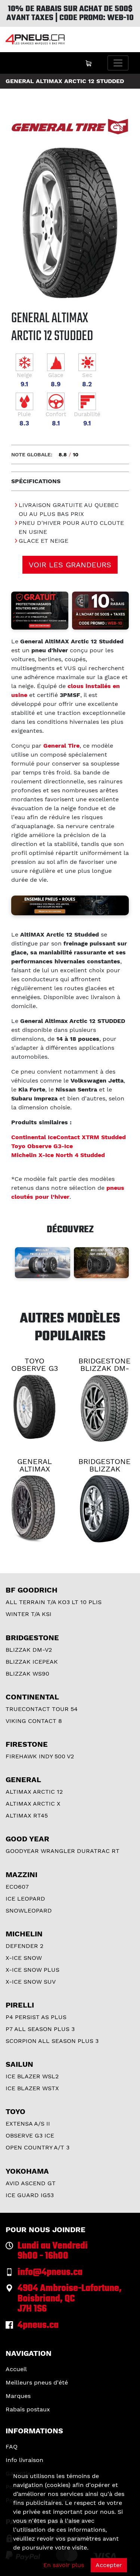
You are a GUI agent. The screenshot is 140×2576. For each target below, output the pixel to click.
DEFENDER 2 (24, 1946)
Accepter (109, 2565)
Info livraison (24, 2460)
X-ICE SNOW (24, 1958)
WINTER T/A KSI (29, 1614)
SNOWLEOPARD (29, 1910)
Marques (18, 2396)
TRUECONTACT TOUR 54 (42, 1709)
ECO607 (17, 1887)
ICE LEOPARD (25, 1899)
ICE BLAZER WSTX (32, 2088)
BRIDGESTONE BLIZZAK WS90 (105, 1469)
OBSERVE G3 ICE (30, 2135)
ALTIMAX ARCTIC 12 (34, 1792)
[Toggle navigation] (118, 63)
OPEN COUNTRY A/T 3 (38, 2147)
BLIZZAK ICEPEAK (32, 1662)
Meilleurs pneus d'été (37, 2382)
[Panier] (88, 63)
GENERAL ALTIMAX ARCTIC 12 (35, 1469)
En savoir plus (64, 2565)
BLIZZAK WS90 (27, 1674)
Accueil (16, 2369)
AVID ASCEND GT (31, 2183)
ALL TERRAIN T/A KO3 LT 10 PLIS (54, 1602)
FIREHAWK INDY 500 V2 (40, 1756)
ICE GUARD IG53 (30, 2195)
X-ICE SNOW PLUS (32, 1970)
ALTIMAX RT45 (27, 1815)
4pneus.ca (38, 2325)
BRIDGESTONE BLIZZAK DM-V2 (105, 1368)
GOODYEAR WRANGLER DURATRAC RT (63, 1851)
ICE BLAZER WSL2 (32, 2076)
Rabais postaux (28, 2409)
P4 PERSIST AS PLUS (36, 2017)
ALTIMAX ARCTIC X (33, 1804)
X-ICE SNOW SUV (31, 1982)
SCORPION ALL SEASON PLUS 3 (52, 2041)
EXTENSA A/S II (28, 2124)
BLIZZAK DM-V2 (29, 1650)
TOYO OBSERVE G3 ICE (35, 1368)
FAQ (12, 2447)
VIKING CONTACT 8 (34, 1721)
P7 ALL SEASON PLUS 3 (40, 2029)
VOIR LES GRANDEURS (70, 565)
